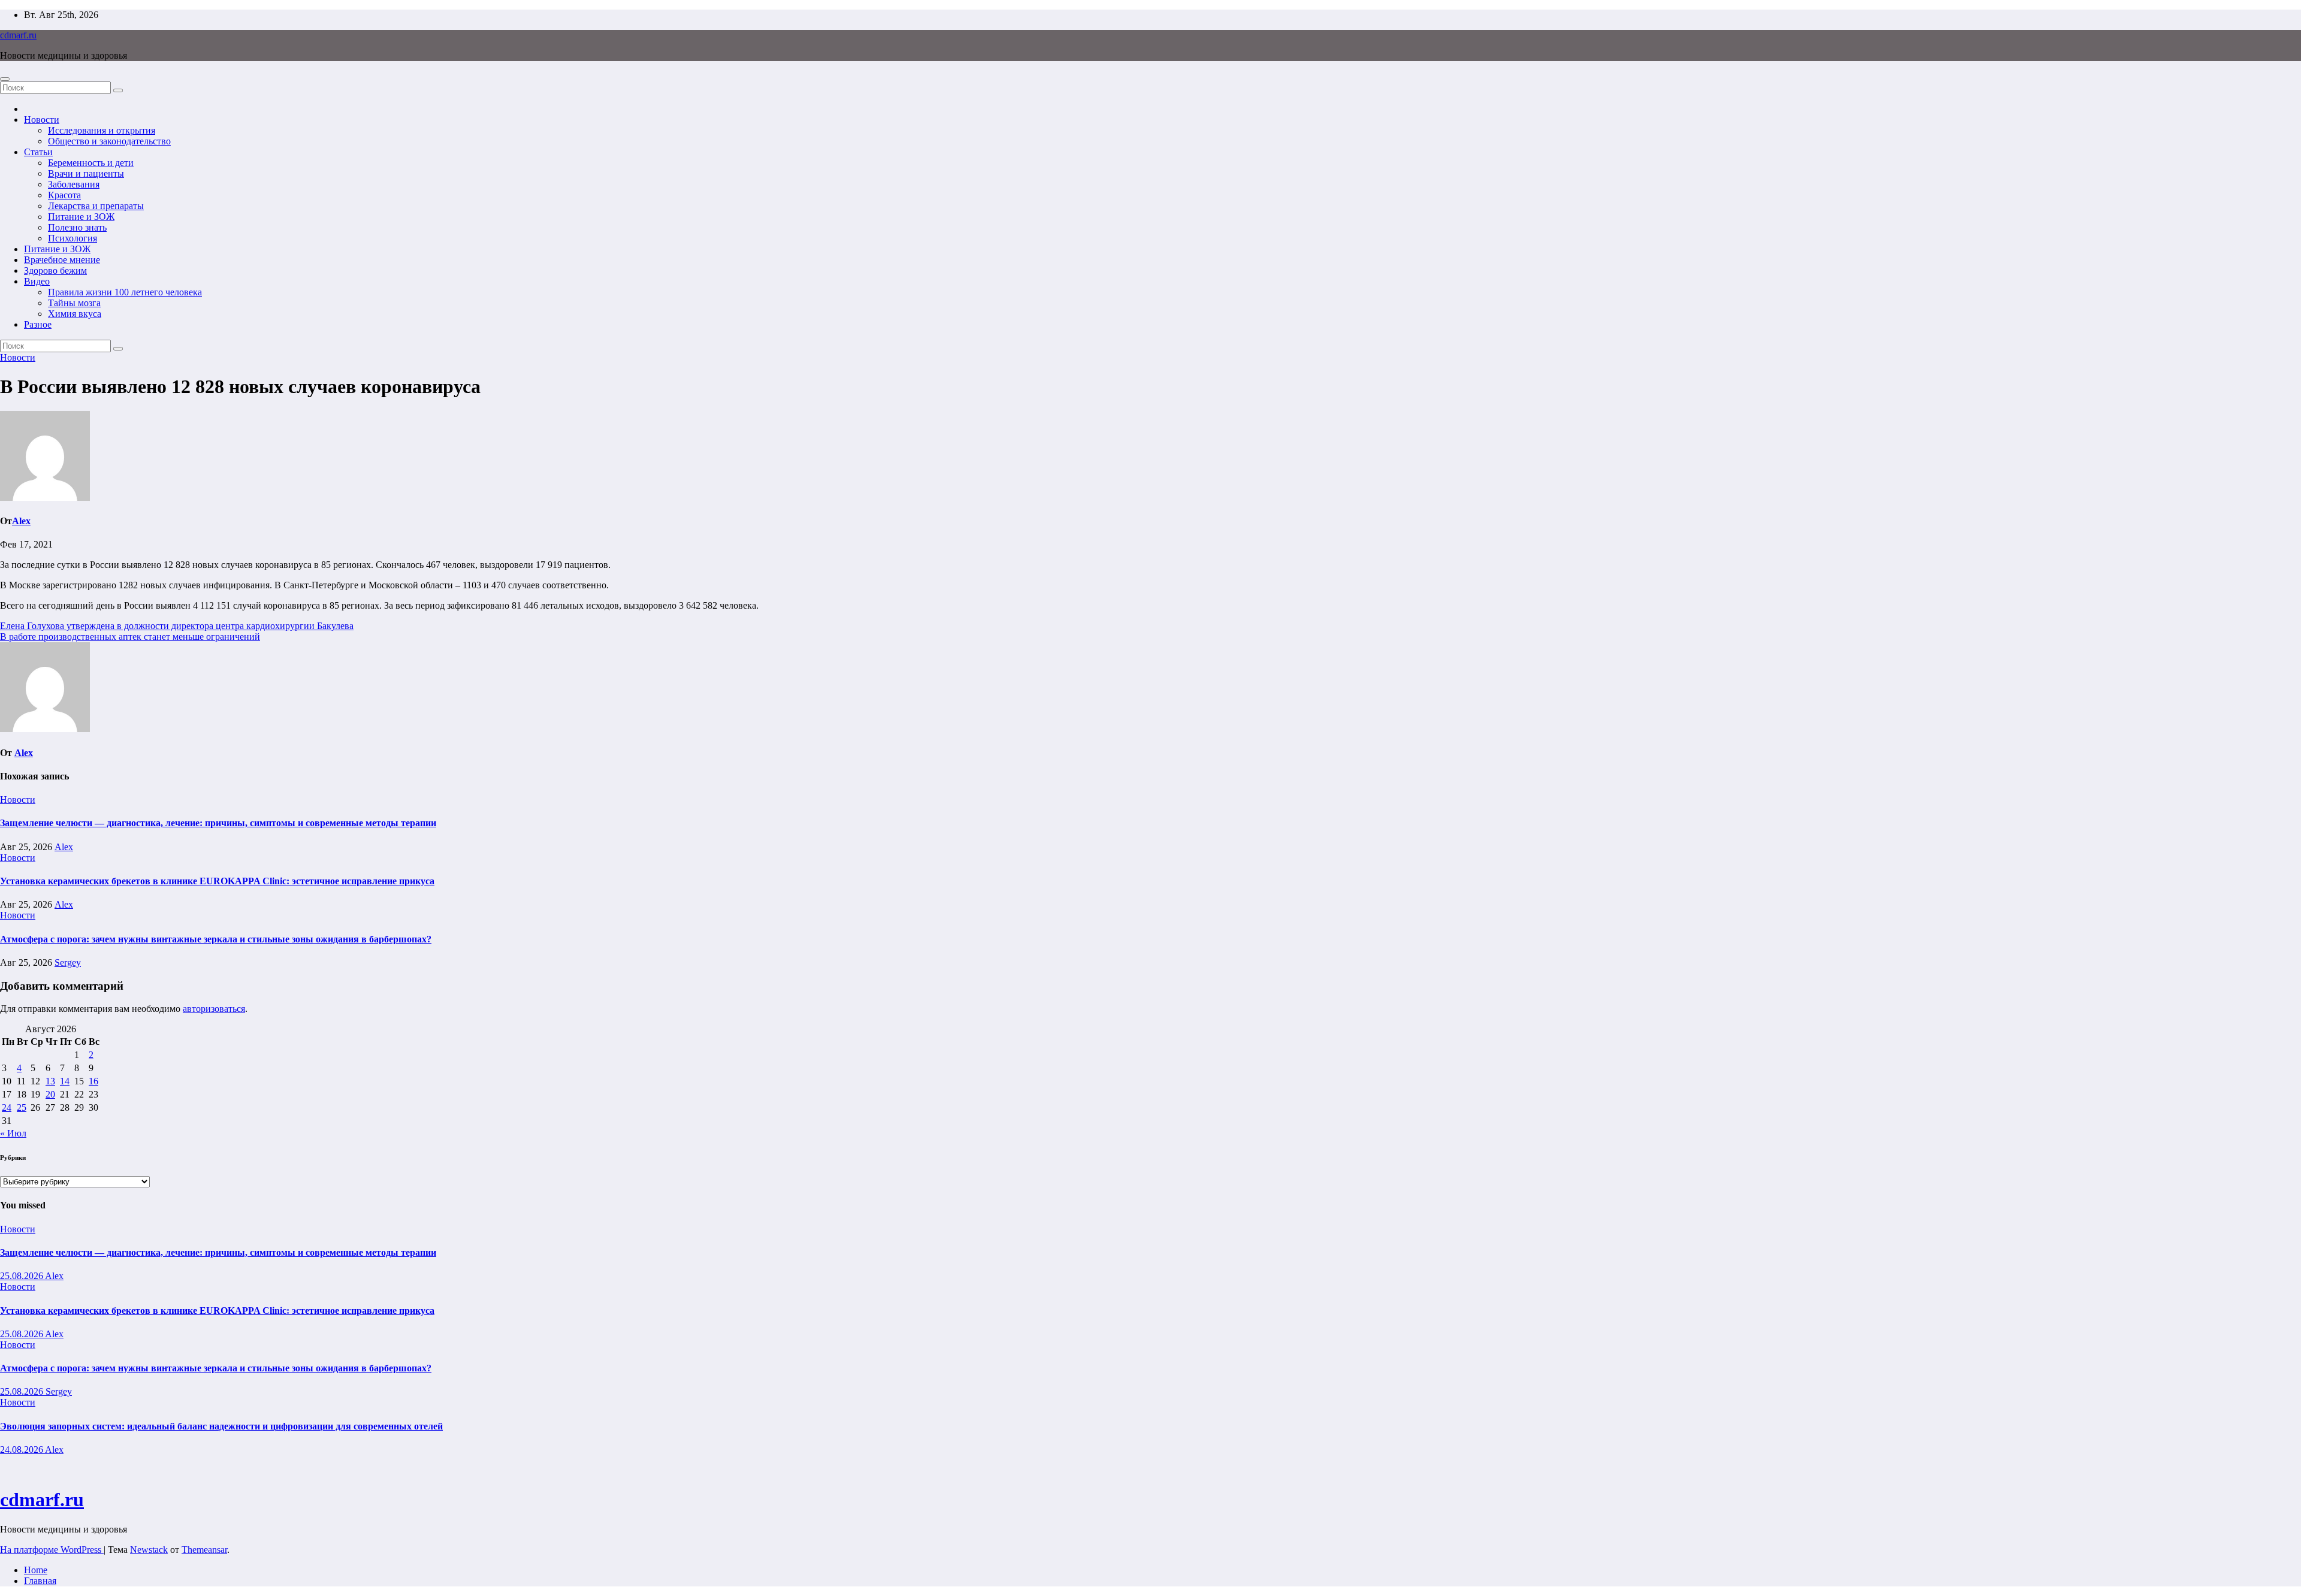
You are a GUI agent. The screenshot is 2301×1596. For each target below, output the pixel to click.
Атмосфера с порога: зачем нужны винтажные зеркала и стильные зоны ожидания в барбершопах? (216, 939)
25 (22, 1107)
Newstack (149, 1550)
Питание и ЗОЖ (81, 217)
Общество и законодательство (109, 141)
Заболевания (74, 184)
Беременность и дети (91, 163)
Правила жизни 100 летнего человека (125, 292)
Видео (37, 281)
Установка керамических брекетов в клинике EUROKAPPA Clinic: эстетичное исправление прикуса (217, 881)
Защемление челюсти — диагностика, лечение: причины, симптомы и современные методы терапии (218, 823)
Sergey (68, 962)
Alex (21, 521)
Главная (40, 1581)
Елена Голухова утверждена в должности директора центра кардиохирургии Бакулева (177, 626)
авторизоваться (214, 1009)
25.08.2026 (22, 1276)
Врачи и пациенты (86, 173)
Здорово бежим (55, 270)
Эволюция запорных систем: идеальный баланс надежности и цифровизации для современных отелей (221, 1426)
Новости (42, 120)
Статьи (38, 152)
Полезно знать (77, 227)
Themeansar (204, 1550)
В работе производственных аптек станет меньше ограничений (130, 637)
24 (7, 1107)
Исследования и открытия (102, 130)
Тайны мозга (74, 303)
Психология (73, 238)
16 (93, 1081)
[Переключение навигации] (5, 79)
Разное (38, 324)
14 (65, 1081)
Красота (64, 195)
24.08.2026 (22, 1450)
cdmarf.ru (18, 35)
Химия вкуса (75, 314)
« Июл (13, 1133)
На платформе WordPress (52, 1550)
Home (36, 1570)
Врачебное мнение (62, 260)
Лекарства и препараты (96, 206)
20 (50, 1094)
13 (50, 1081)
